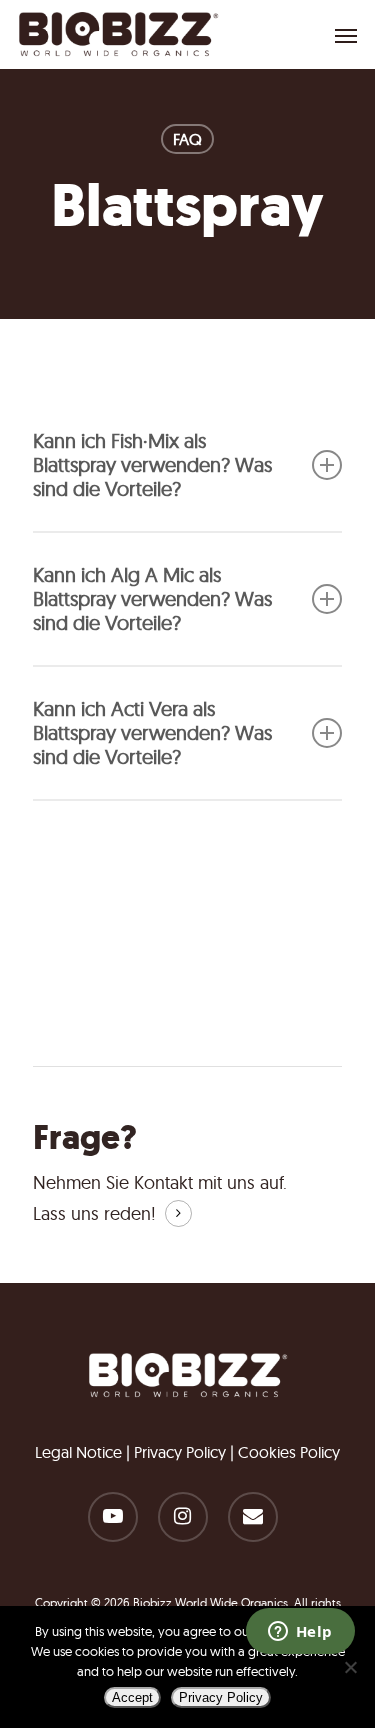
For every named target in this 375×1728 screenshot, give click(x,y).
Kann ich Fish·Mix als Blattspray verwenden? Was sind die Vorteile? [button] (152, 464)
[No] (350, 1667)
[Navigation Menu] (346, 35)
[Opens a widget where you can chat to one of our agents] (300, 1633)
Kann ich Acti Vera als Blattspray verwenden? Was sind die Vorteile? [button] (152, 732)
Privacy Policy (180, 1452)
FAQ (187, 139)
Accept (132, 1697)
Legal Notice (78, 1452)
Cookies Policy (289, 1452)
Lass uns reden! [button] (94, 1213)
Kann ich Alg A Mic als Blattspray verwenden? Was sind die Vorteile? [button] (152, 598)
